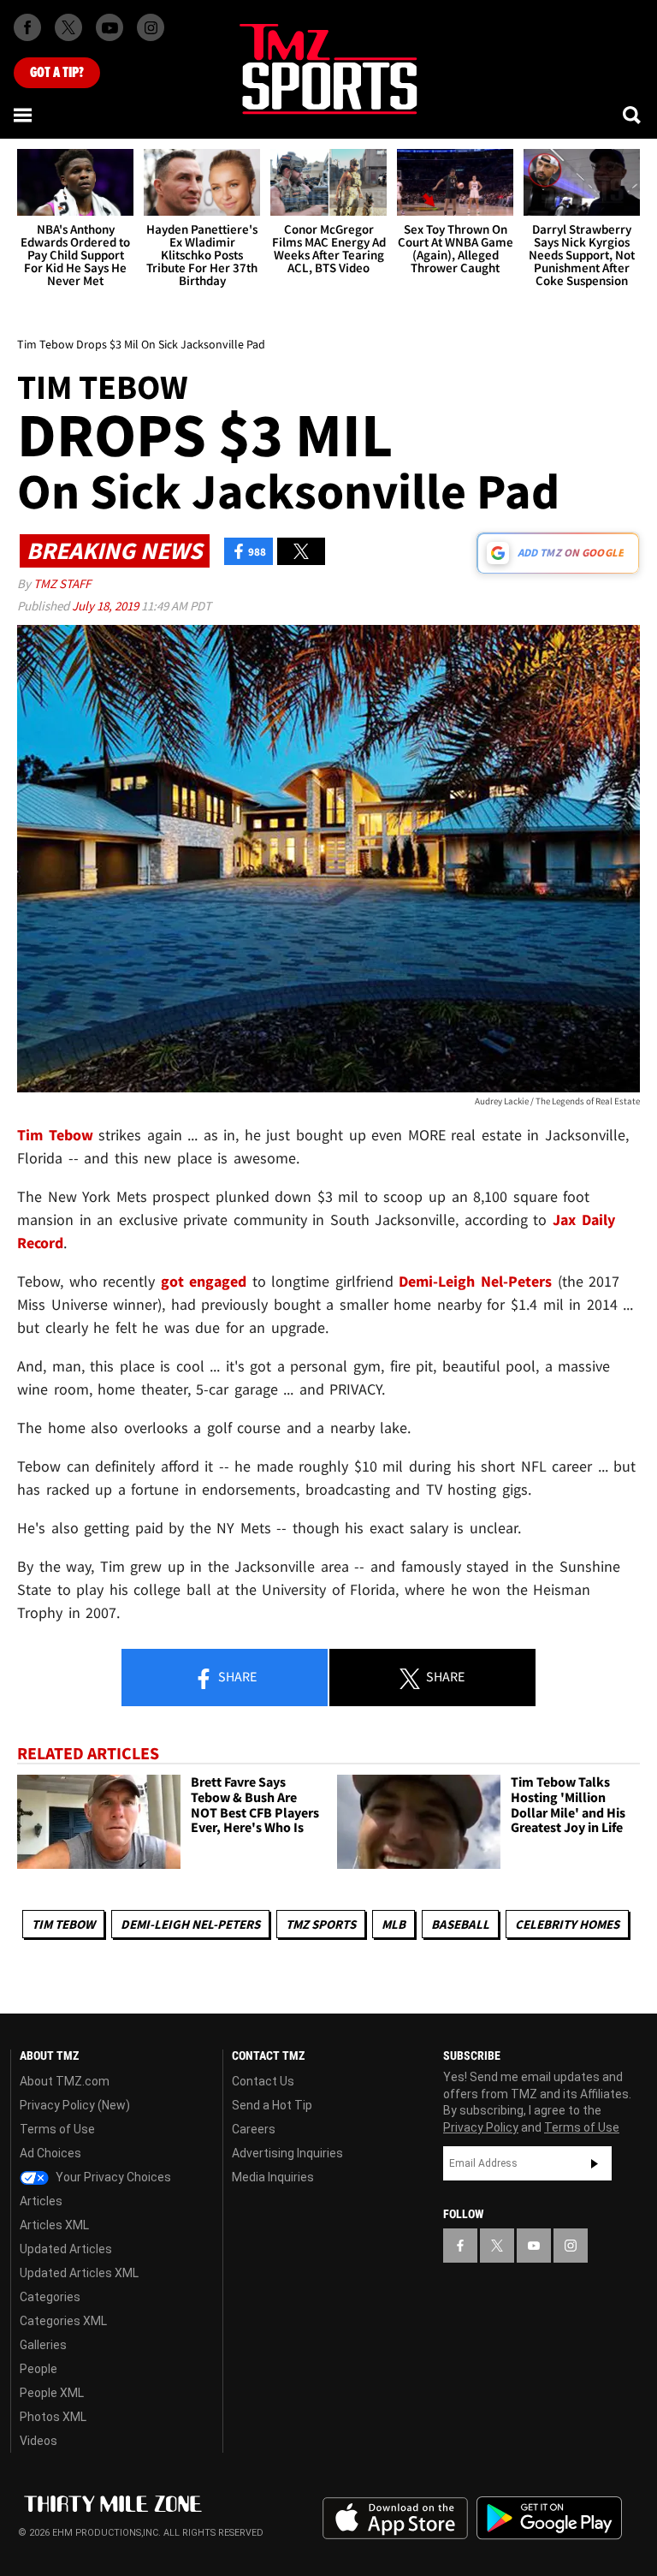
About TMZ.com (65, 2081)
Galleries (43, 2345)
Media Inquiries (273, 2177)
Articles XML (54, 2225)
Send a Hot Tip (272, 2105)
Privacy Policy (481, 2127)
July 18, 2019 (107, 606)
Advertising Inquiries (287, 2153)
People (38, 2369)
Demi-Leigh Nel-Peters (190, 1924)
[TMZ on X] (68, 27)
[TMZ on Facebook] (27, 27)
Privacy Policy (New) (75, 2105)
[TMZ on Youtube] (109, 27)
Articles (41, 2201)
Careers (254, 2129)
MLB (394, 1924)
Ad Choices (50, 2153)
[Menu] (24, 115)
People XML (52, 2393)
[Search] (633, 115)
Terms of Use (57, 2129)
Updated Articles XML (79, 2273)
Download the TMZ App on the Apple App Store (395, 2519)
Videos (38, 2441)
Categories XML (63, 2321)
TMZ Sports (321, 1924)
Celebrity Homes (567, 1924)
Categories (50, 2297)
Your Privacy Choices (112, 2177)
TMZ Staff (62, 583)
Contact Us (263, 2081)
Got (57, 73)
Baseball (460, 1924)
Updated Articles (66, 2249)
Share (236, 1676)
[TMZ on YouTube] (534, 2246)
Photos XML (53, 2417)
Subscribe (595, 2163)
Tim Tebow (63, 1924)
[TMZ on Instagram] (151, 27)
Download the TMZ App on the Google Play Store (549, 2518)
